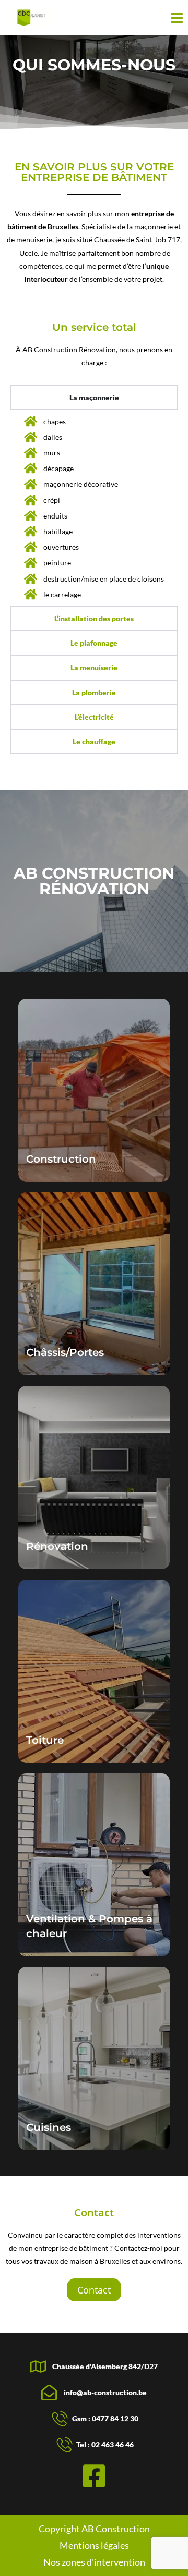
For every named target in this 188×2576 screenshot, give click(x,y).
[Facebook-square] (94, 2476)
